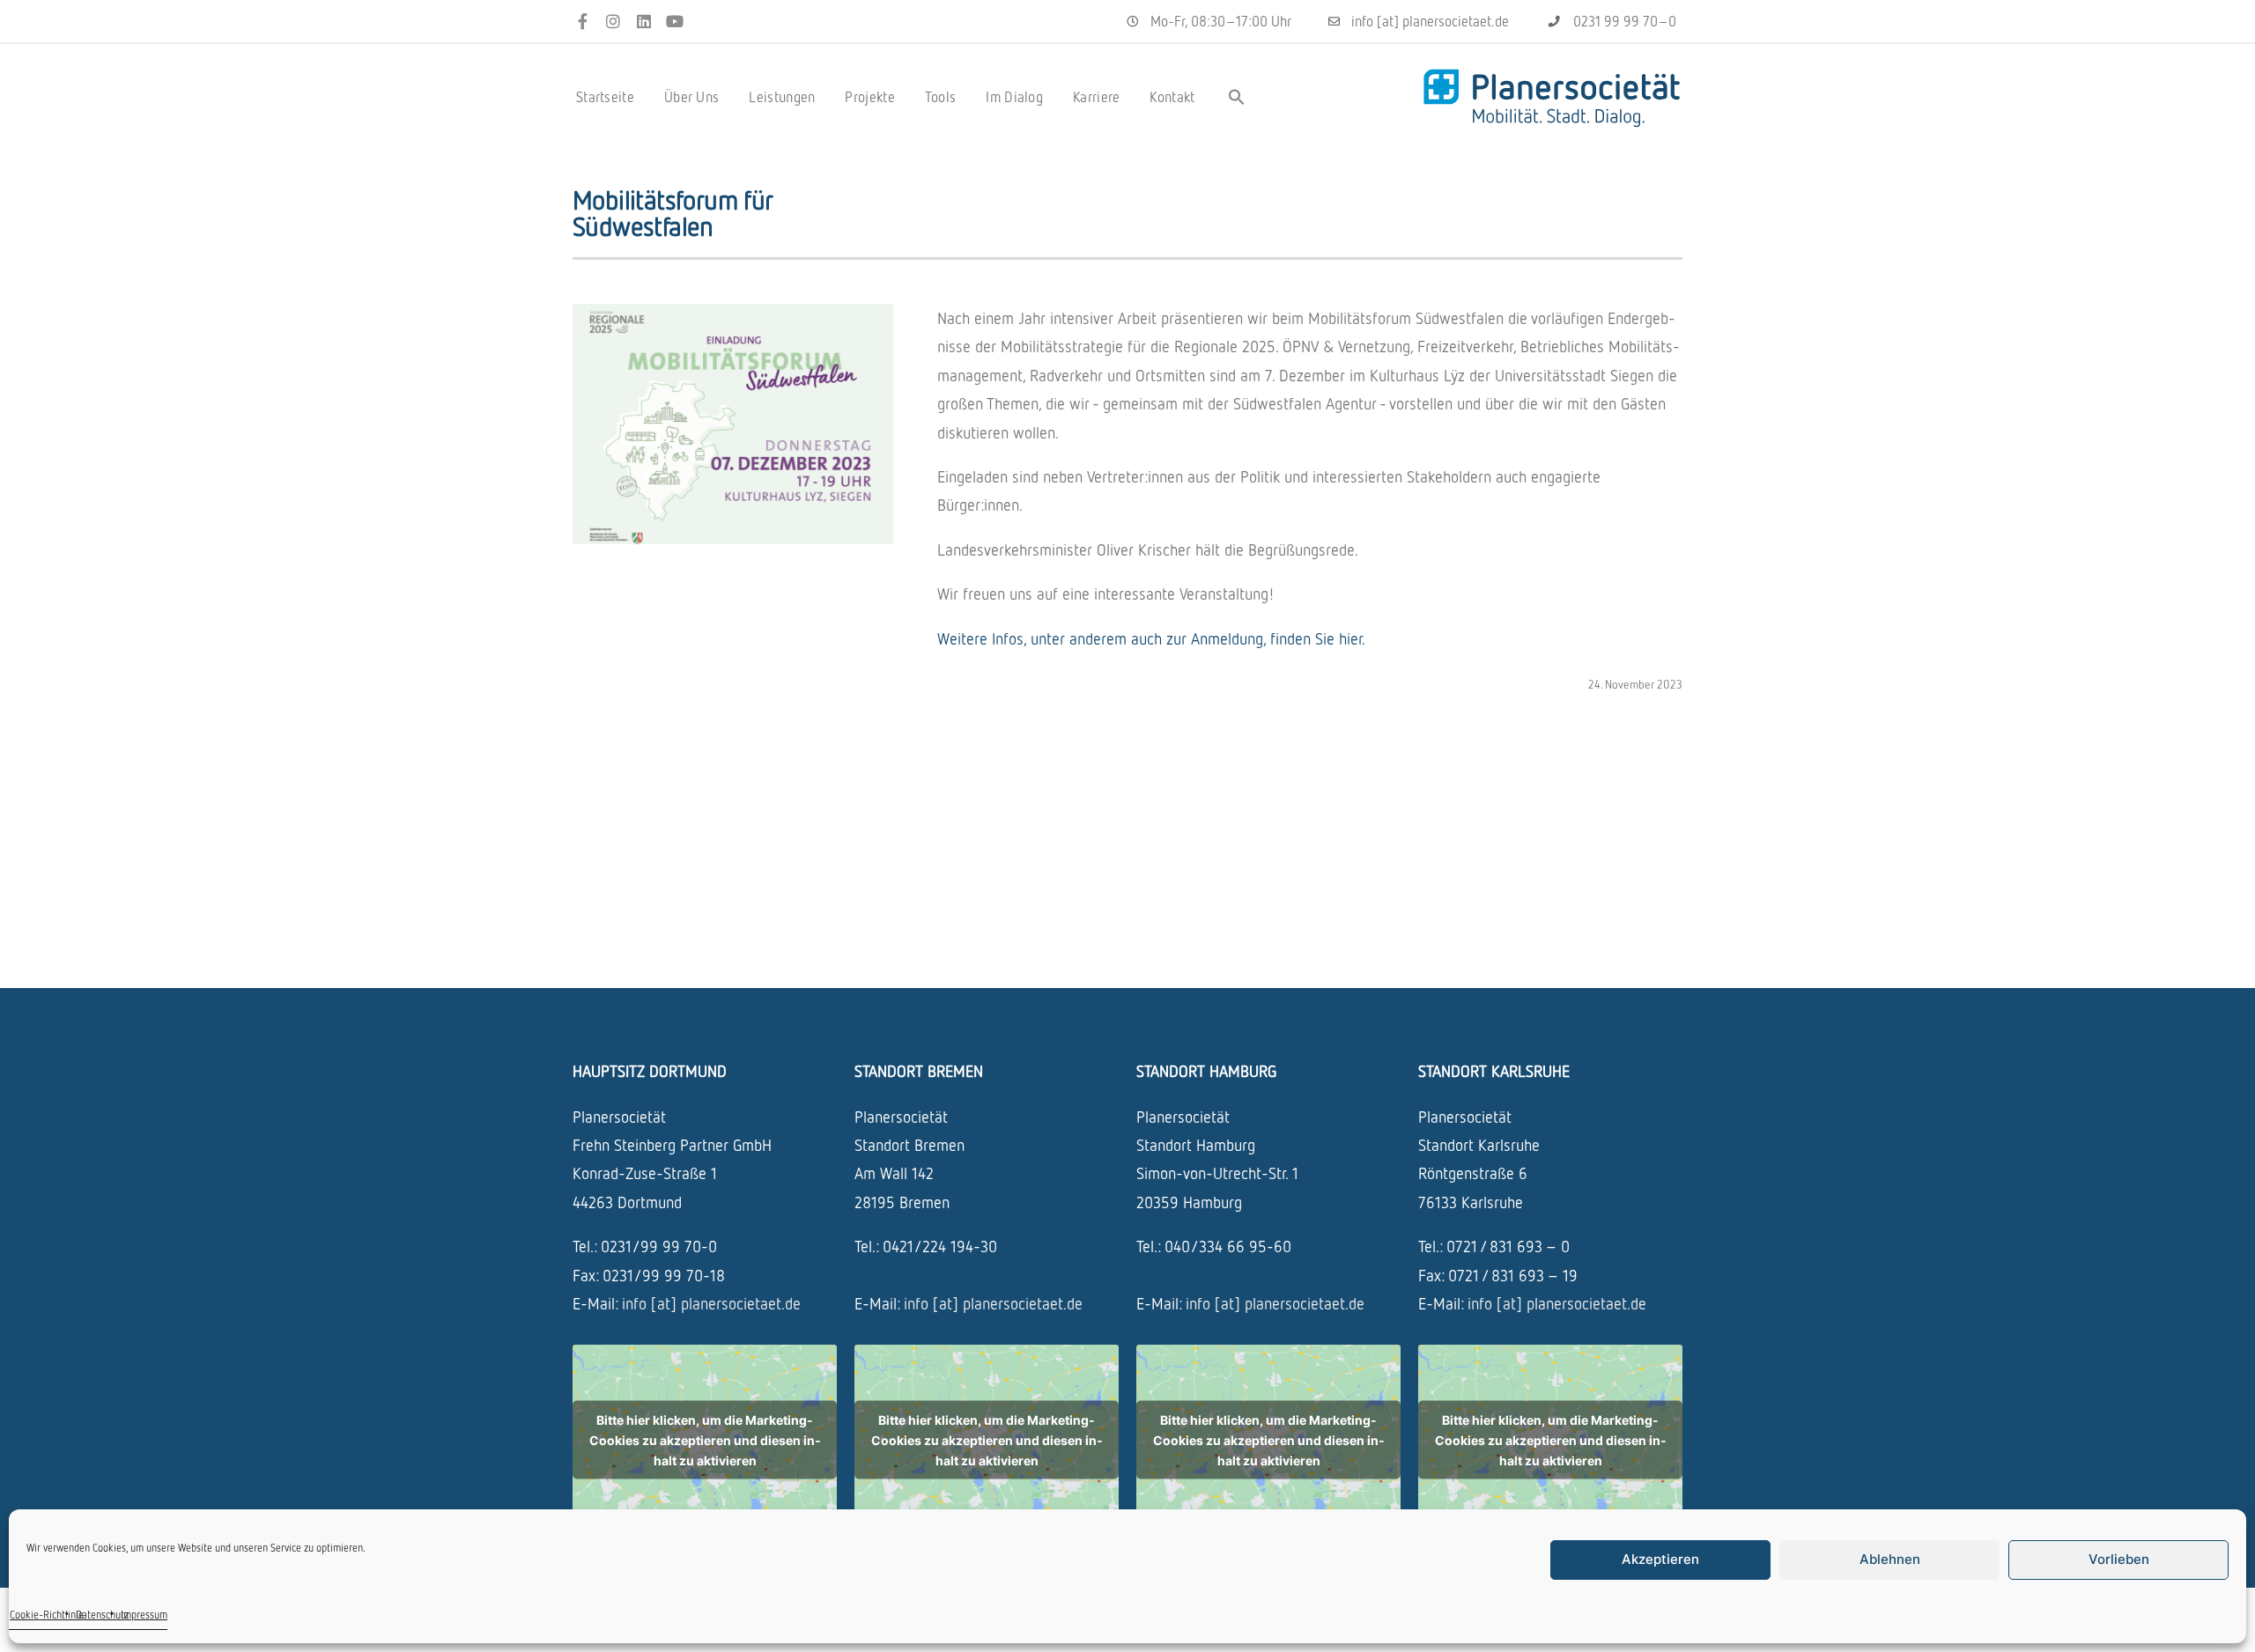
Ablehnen (1890, 1559)
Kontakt (1172, 97)
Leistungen (782, 97)
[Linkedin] (644, 22)
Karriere (1096, 97)
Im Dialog (1014, 97)
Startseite (605, 97)
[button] (1237, 97)
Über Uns (691, 97)
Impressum (144, 1615)
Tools (941, 97)
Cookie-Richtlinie (47, 1615)
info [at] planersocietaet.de (711, 1303)
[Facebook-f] (583, 22)
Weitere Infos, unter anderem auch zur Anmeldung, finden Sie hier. (1151, 638)
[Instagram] (614, 22)
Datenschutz (102, 1615)
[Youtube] (674, 22)
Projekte (869, 97)
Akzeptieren (1660, 1559)
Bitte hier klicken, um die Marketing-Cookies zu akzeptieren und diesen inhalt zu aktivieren (705, 1440)
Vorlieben (2119, 1559)
